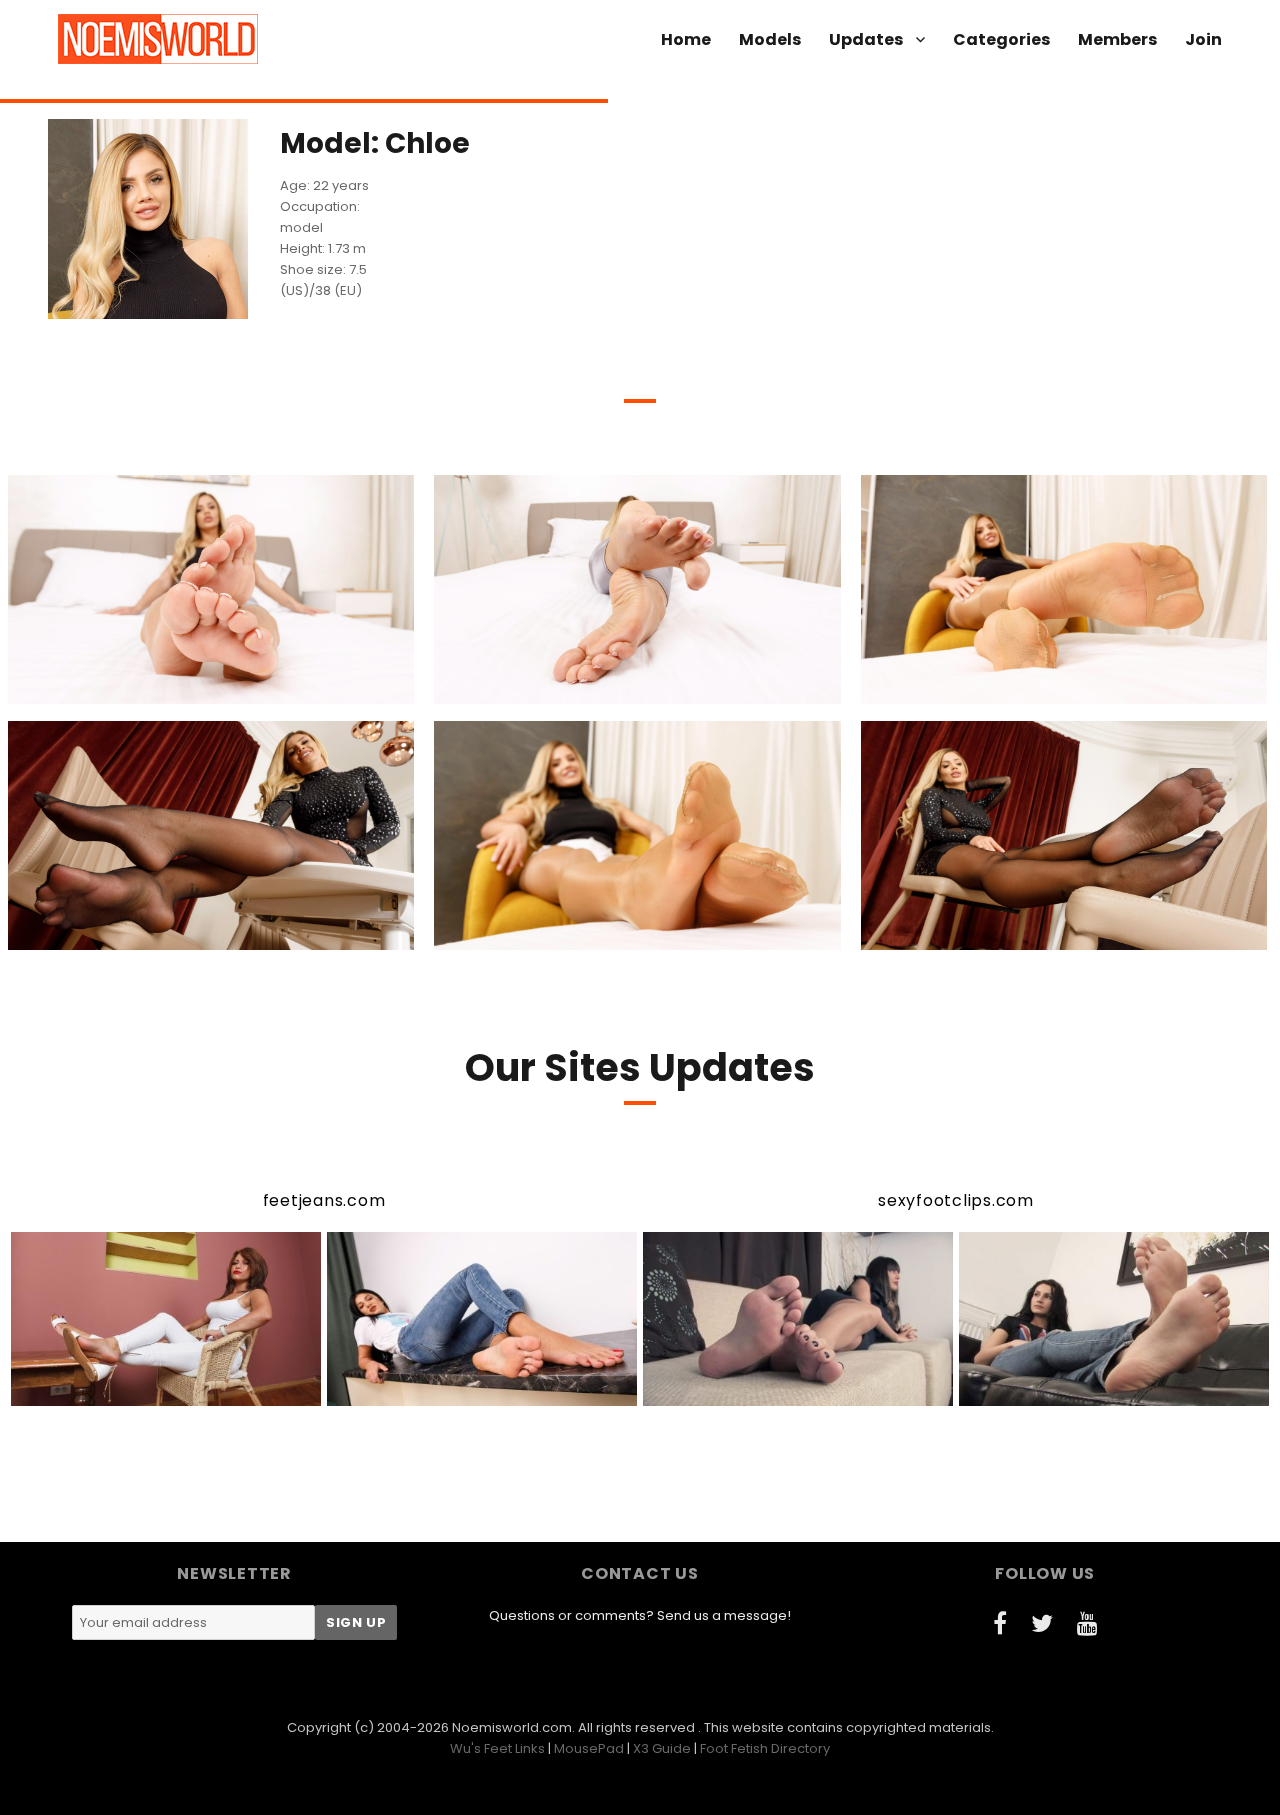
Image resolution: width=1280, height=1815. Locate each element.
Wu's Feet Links (497, 1748)
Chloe (98, 686)
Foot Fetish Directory (765, 1748)
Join (1203, 39)
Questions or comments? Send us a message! (640, 1615)
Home (686, 39)
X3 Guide (662, 1748)
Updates (866, 39)
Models (770, 39)
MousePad (589, 1748)
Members (1117, 39)
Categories (1001, 39)
